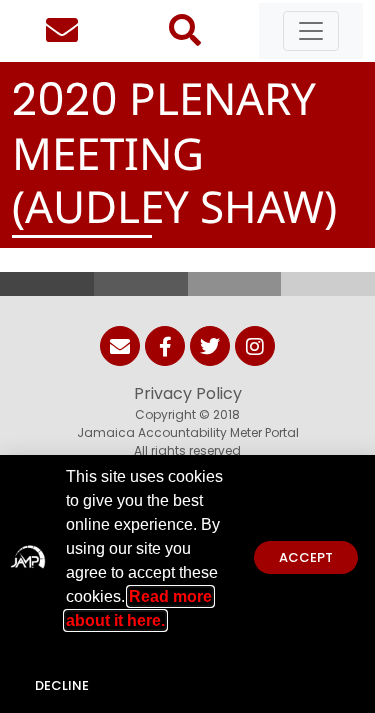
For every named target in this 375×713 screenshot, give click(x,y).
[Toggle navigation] (311, 31)
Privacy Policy (188, 393)
